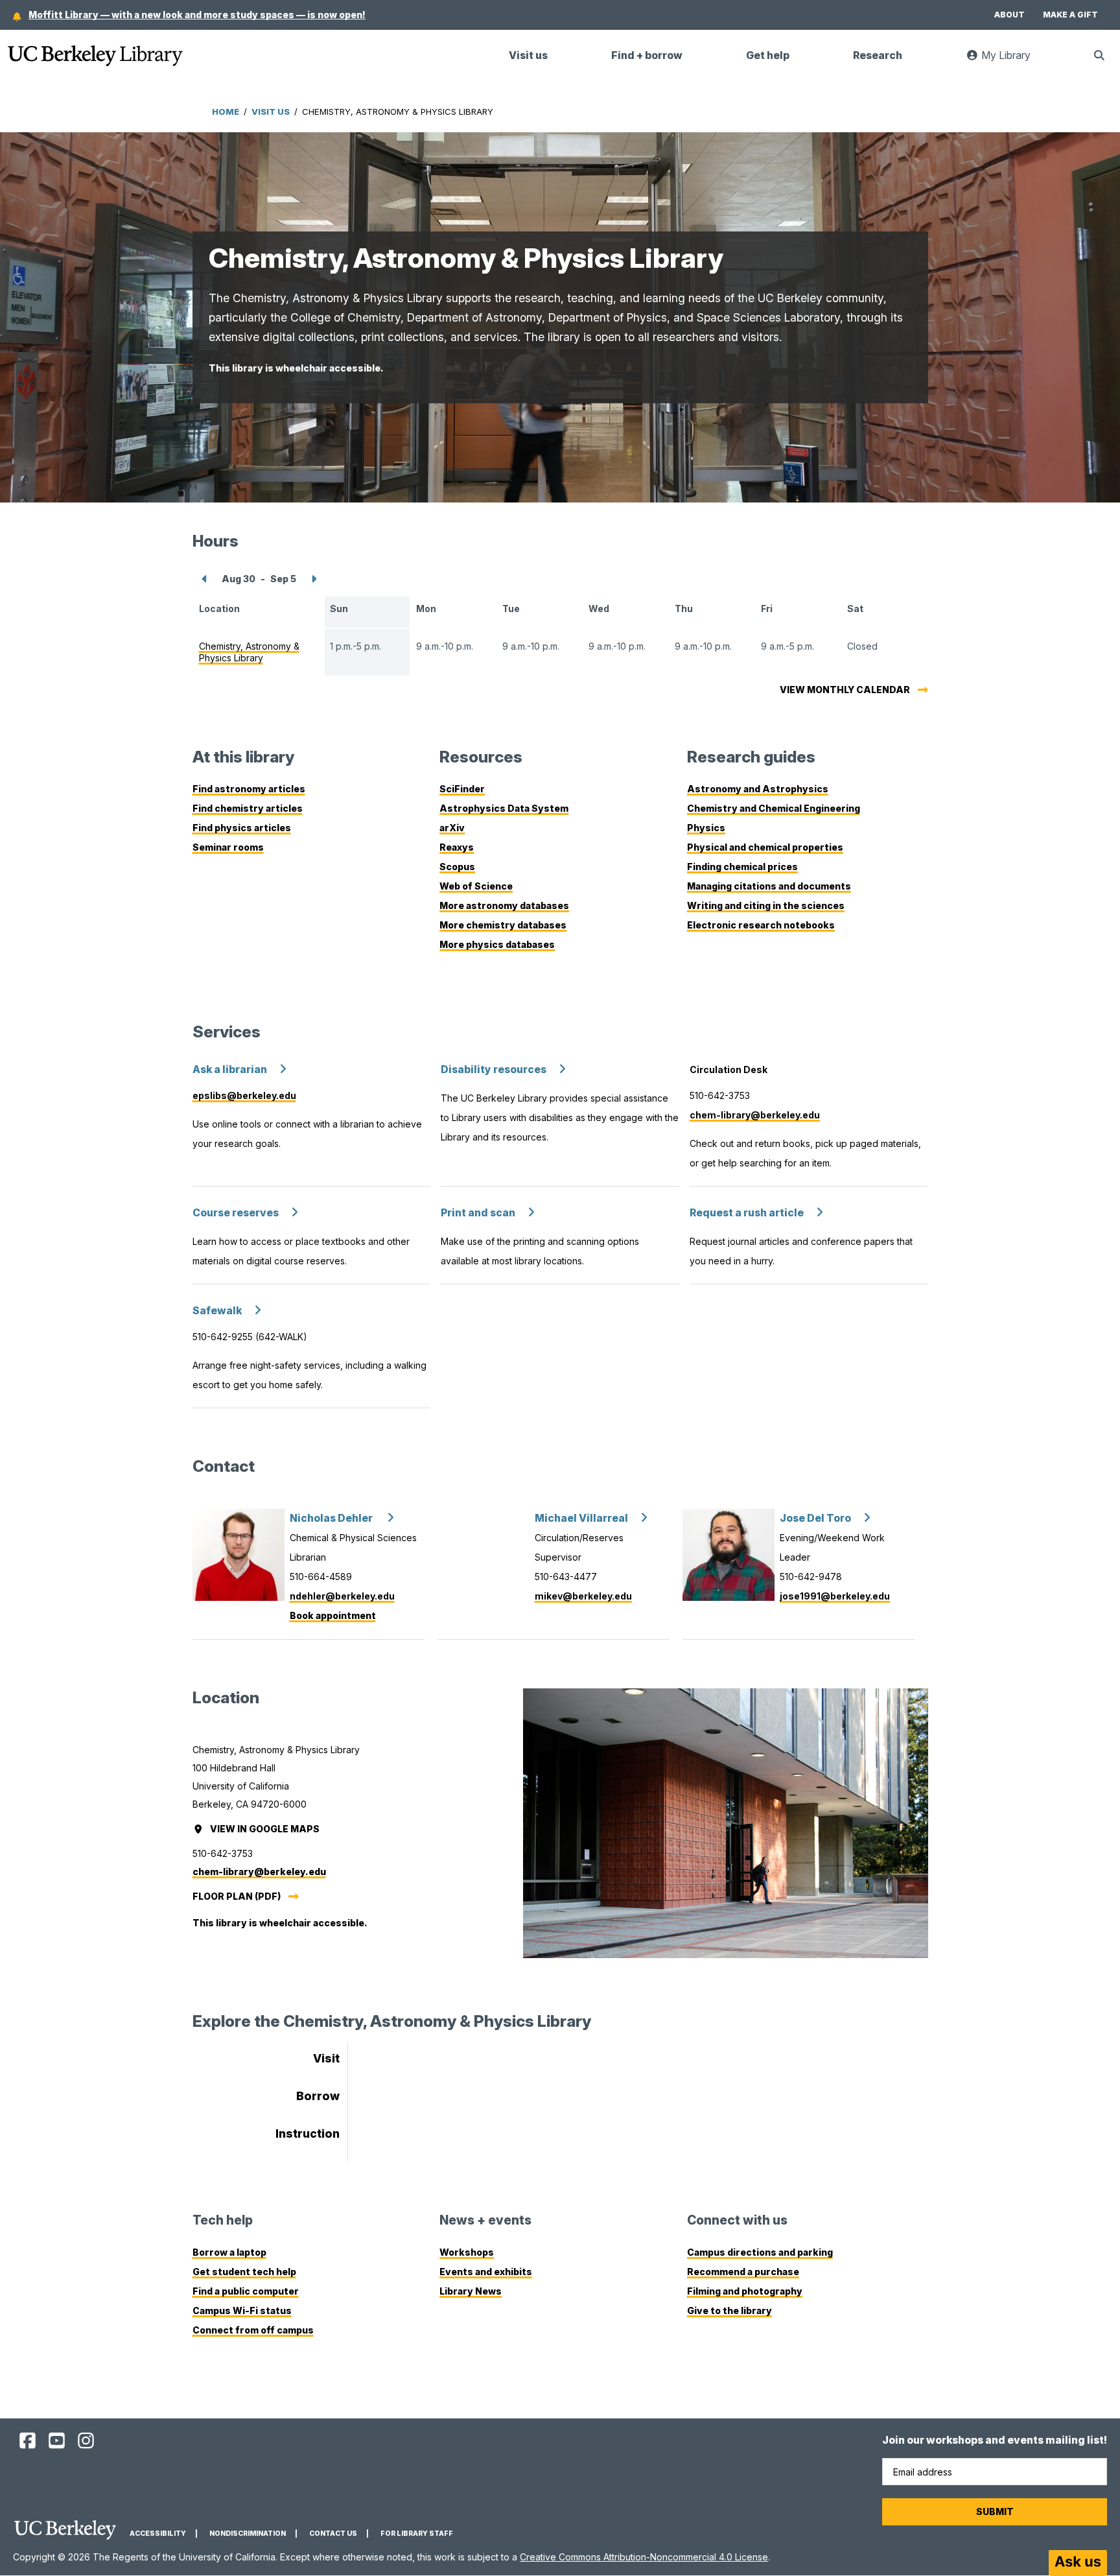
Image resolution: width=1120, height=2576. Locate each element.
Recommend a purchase (743, 2272)
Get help (768, 55)
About (1009, 15)
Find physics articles (242, 828)
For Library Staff (417, 2534)
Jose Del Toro (815, 1518)
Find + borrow (647, 55)
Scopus (457, 867)
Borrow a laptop (229, 2252)
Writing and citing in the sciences (766, 905)
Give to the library (729, 2310)
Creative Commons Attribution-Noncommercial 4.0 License (644, 2557)
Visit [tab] (326, 2058)
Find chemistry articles (248, 808)
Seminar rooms (228, 847)
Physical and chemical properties (765, 847)
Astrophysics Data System (504, 808)
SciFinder (462, 789)
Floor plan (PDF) (237, 1896)
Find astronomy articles (249, 789)
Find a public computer (246, 2291)
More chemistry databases (503, 925)
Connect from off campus (253, 2330)
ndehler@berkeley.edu (342, 1596)
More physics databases (497, 944)
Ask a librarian (230, 1069)
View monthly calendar (845, 690)
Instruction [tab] (308, 2133)
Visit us (528, 55)
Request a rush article (747, 1213)
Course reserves (236, 1213)
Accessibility (158, 2534)
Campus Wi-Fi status (242, 2310)
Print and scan (478, 1213)
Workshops (467, 2252)
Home (226, 112)
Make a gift (1070, 15)
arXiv (452, 828)
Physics (706, 828)
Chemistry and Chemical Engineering (774, 808)
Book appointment (333, 1615)
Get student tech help (244, 2272)
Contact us (333, 2534)
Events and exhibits (486, 2272)
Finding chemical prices (742, 867)
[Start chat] (1078, 2563)
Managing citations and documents (769, 886)
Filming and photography (745, 2291)
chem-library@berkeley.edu (755, 1115)
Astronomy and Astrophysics (758, 789)
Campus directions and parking (760, 2252)
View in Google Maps (266, 1829)
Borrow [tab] (318, 2096)
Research (878, 55)
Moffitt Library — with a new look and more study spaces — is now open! (197, 15)
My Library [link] (1012, 61)
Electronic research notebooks (761, 925)
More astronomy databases (504, 905)
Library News (471, 2291)
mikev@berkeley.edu (583, 1596)
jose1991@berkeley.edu (835, 1596)
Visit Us (271, 112)
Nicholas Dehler (332, 1518)
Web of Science (476, 886)
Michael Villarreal (581, 1518)
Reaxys (457, 847)
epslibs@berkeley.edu (244, 1095)
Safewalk (217, 1311)
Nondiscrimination (248, 2534)
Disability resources (494, 1069)
